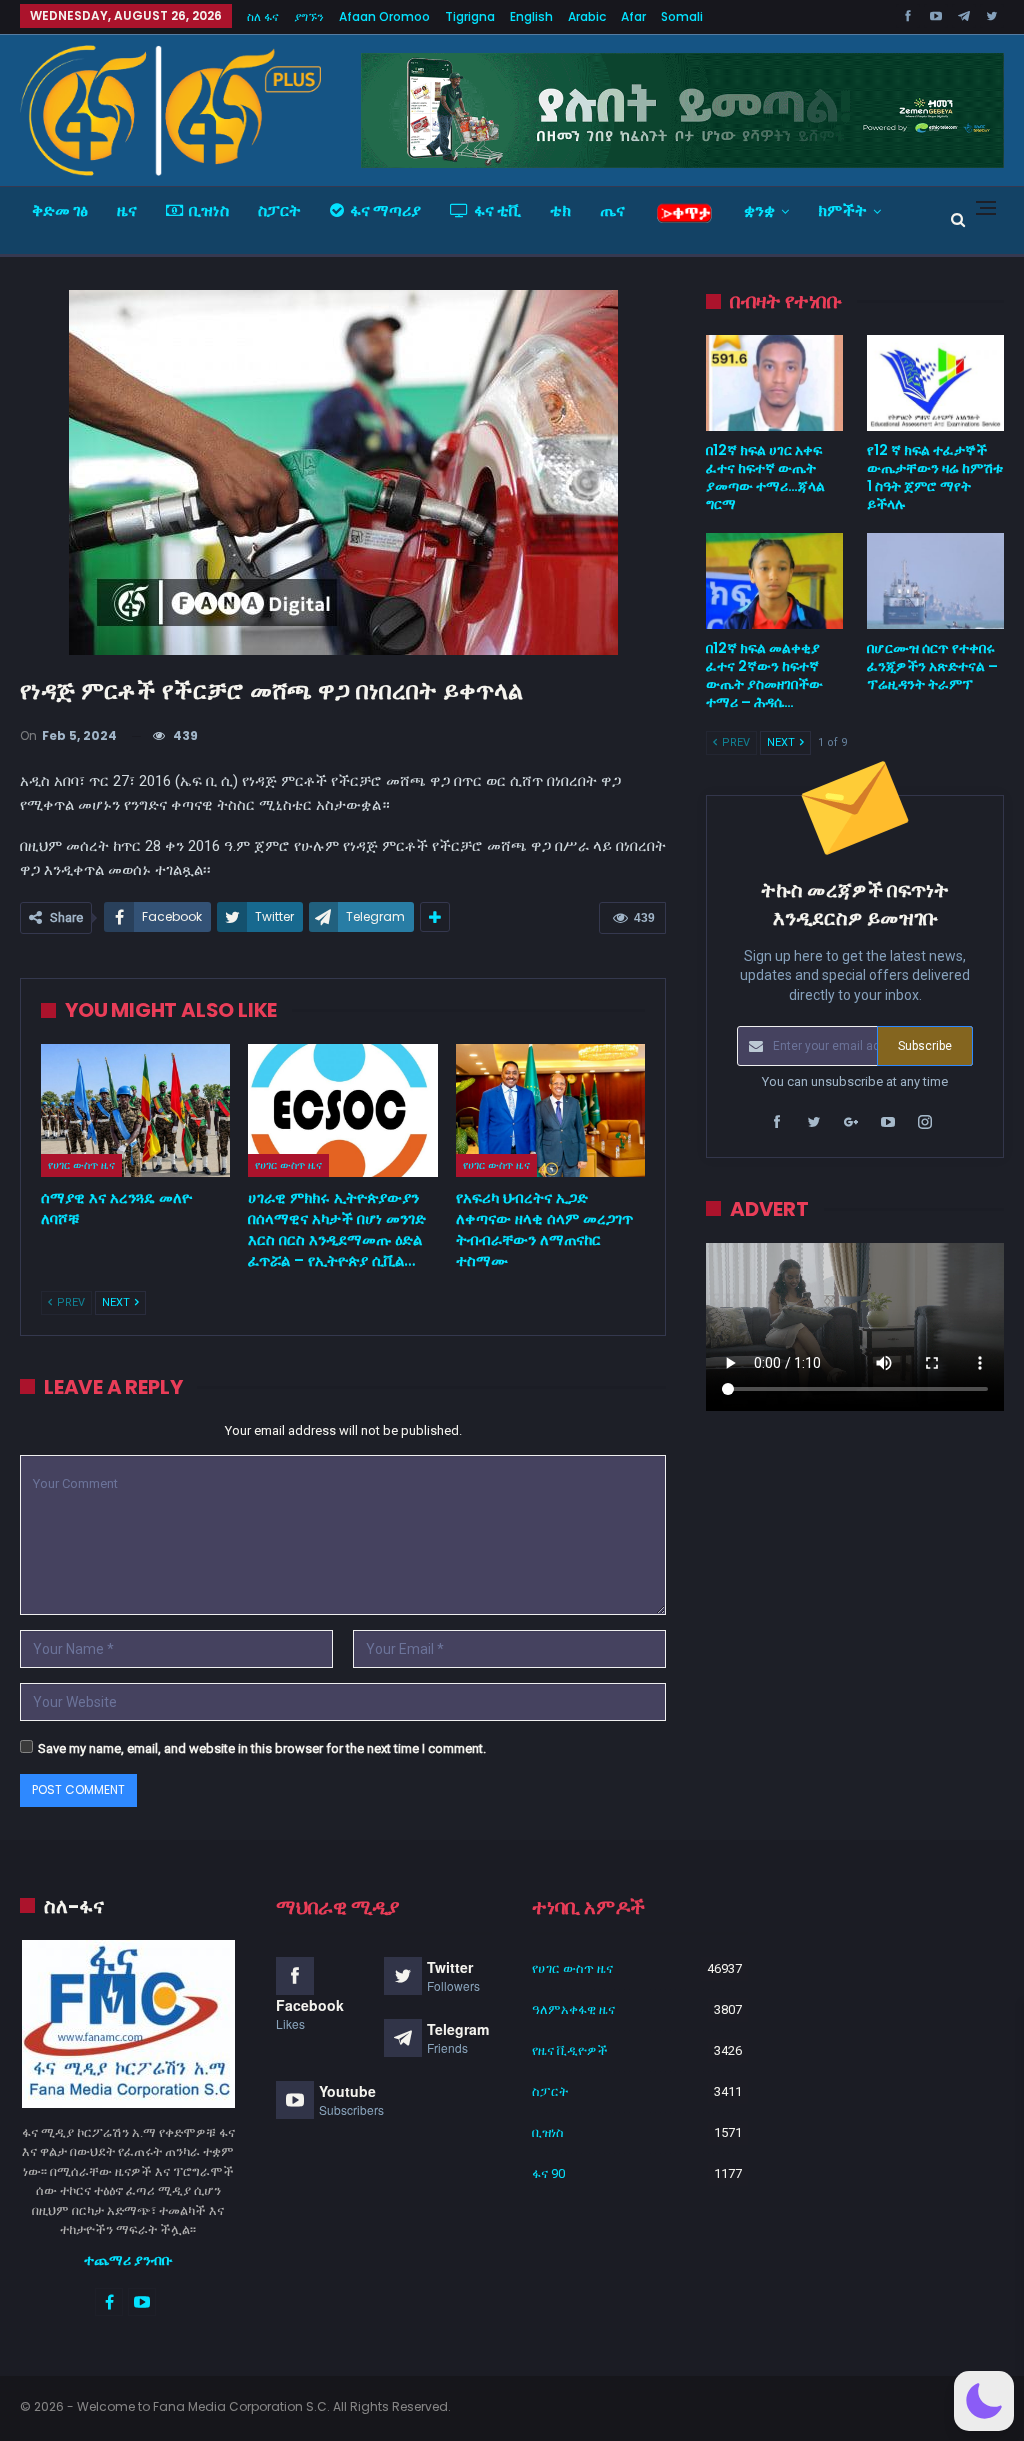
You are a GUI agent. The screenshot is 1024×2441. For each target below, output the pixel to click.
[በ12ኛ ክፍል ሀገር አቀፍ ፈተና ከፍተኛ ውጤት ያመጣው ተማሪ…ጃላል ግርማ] (774, 383)
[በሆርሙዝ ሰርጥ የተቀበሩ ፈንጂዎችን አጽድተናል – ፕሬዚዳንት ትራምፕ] (935, 581)
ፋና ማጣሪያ (385, 210)
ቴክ (560, 210)
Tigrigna (470, 16)
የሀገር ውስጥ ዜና (81, 1165)
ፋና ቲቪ (497, 210)
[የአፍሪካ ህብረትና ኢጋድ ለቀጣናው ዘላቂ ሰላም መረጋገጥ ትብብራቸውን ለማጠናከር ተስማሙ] (550, 1110)
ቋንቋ (759, 210)
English (531, 16)
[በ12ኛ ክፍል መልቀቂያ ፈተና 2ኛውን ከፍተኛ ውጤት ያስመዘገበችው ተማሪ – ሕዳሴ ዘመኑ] (774, 581)
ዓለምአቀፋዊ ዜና (573, 2009)
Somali (682, 16)
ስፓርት (279, 210)
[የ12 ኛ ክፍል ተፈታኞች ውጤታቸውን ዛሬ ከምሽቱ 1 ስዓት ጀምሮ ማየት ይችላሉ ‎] (935, 383)
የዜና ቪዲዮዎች (570, 2050)
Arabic (587, 16)
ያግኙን (309, 16)
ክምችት (842, 210)
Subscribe (925, 1046)
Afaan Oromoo (384, 16)
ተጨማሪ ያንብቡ (128, 2260)
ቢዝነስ (209, 210)
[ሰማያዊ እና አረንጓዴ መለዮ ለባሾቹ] (135, 1110)
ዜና (127, 210)
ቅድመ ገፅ (60, 210)
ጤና (612, 210)
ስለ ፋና (263, 16)
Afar (633, 16)
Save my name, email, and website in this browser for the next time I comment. (262, 1748)
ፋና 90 (548, 2173)
